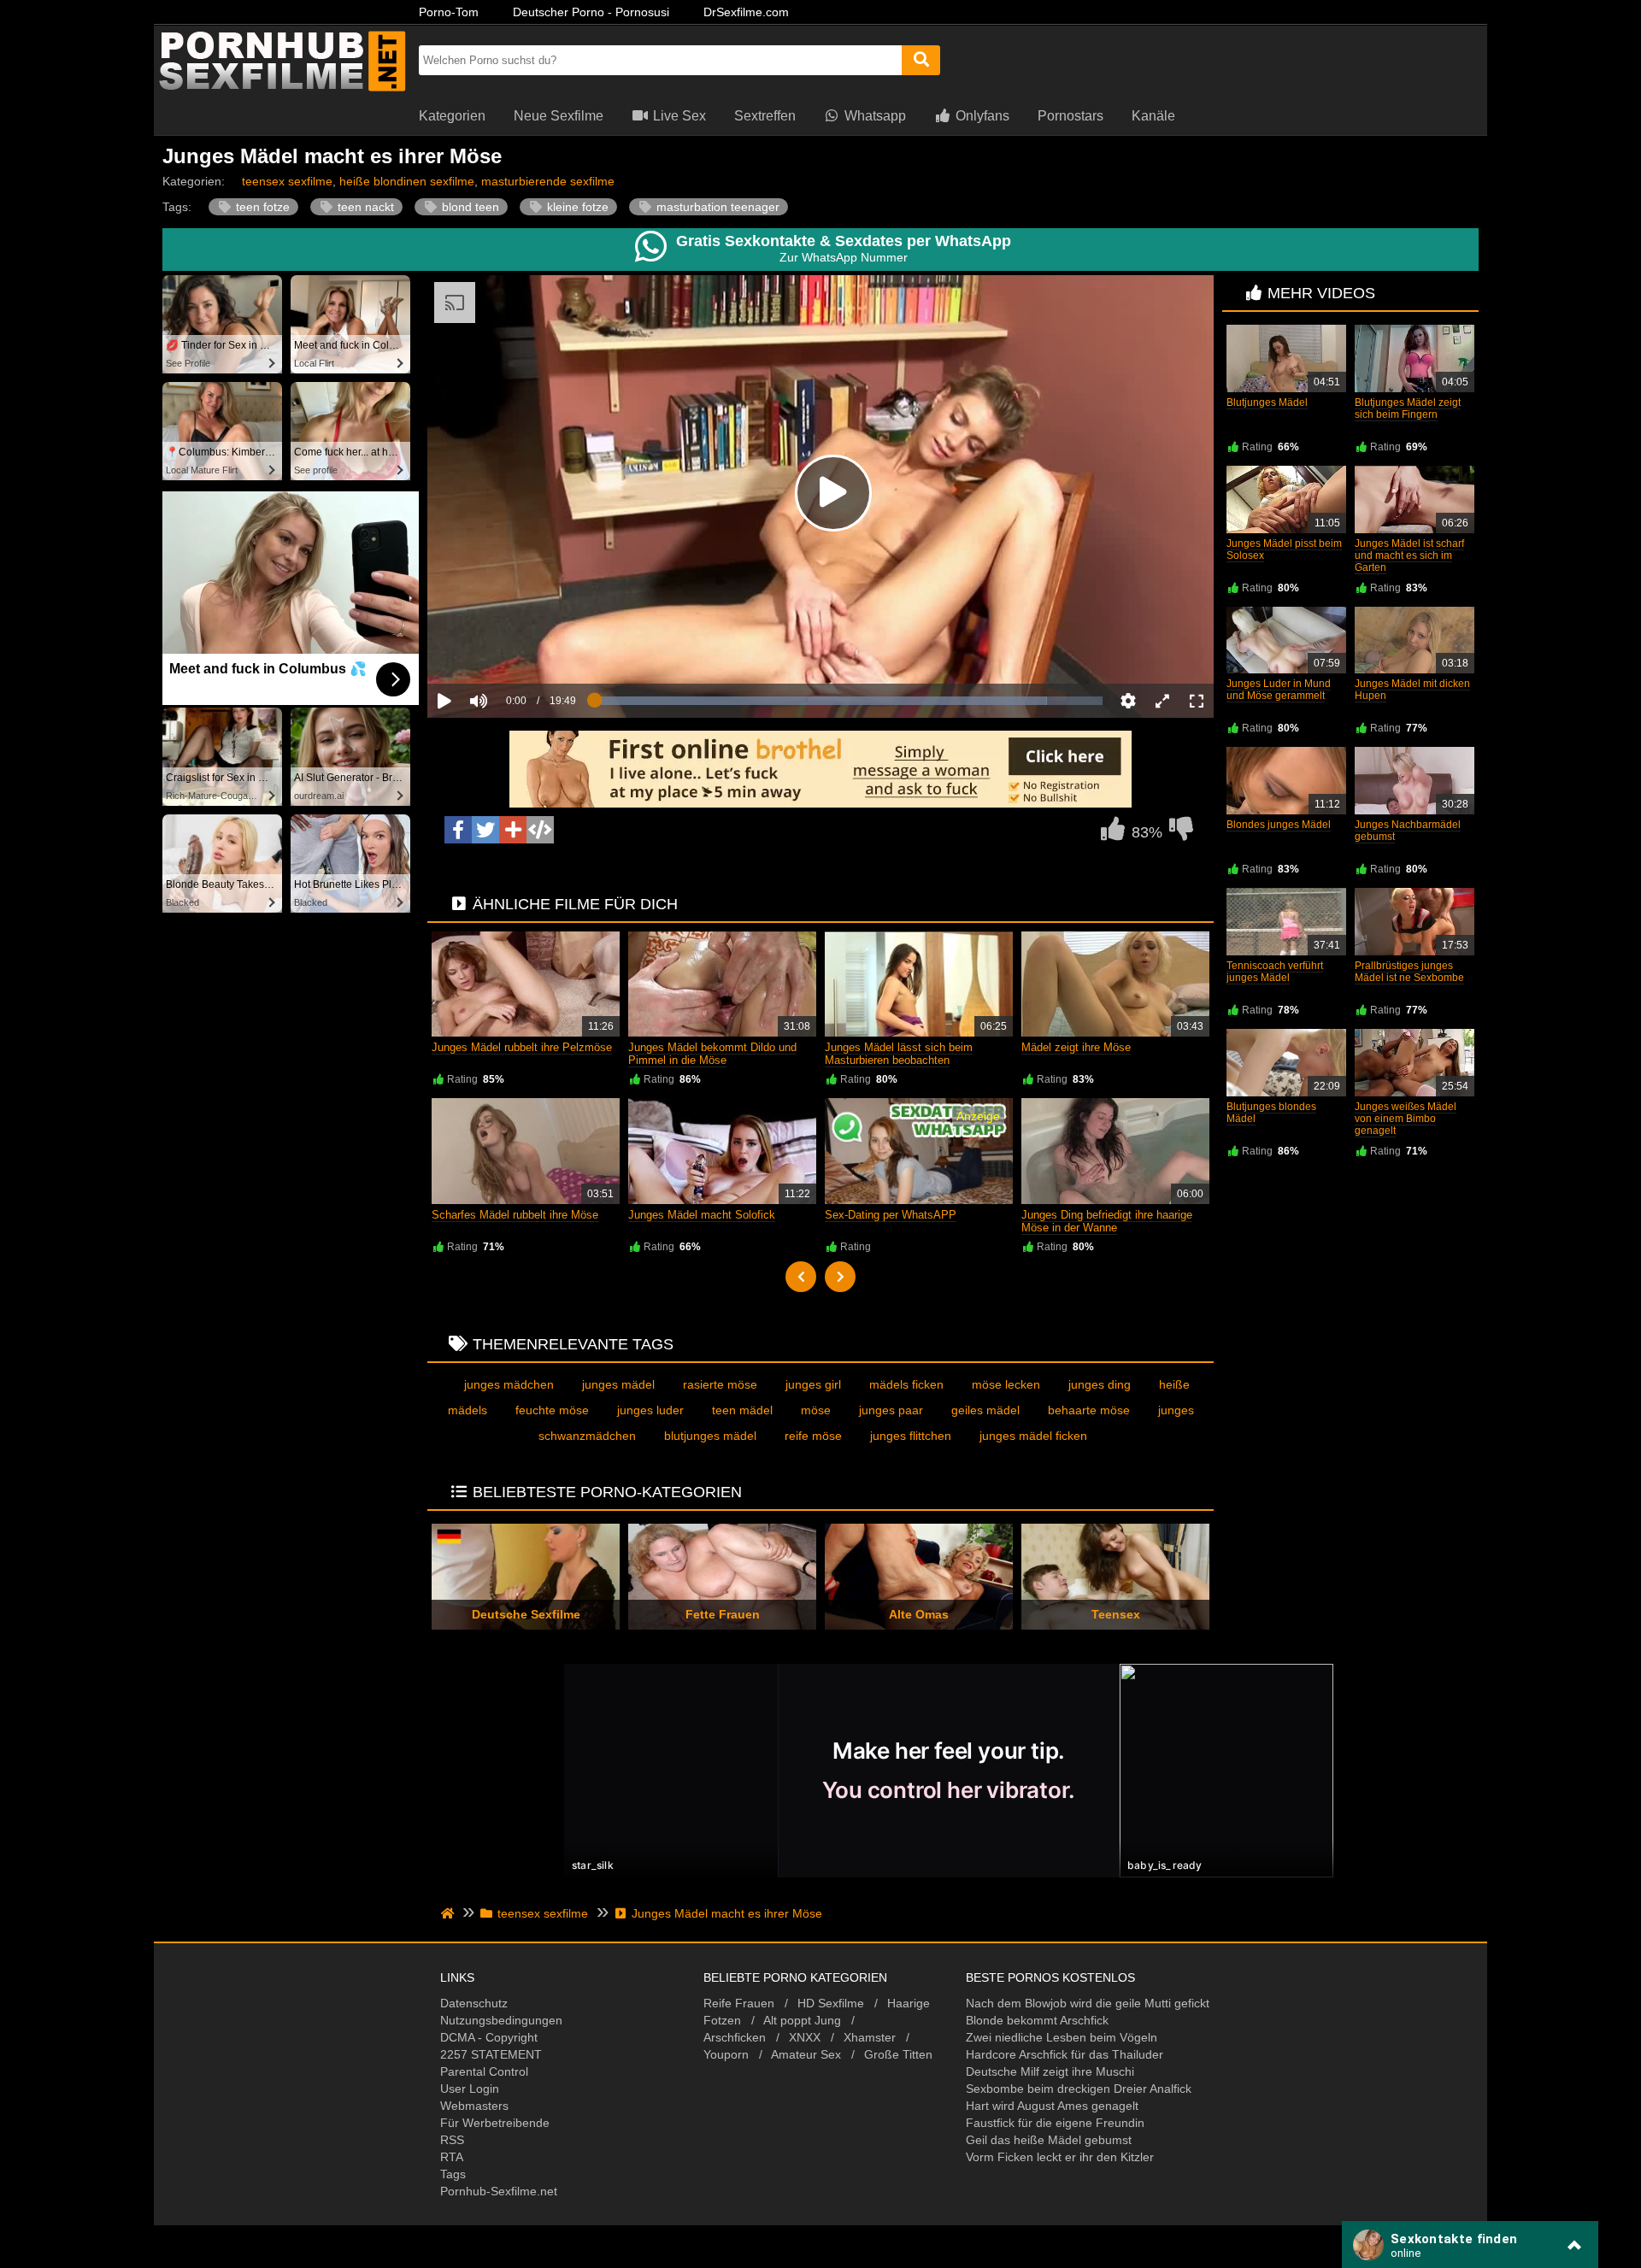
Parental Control (484, 2071)
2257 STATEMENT (491, 2054)
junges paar (891, 1410)
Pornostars (1070, 116)
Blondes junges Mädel (1279, 825)
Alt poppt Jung (802, 2020)
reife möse (813, 1436)
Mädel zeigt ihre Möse (1076, 1047)
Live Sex (678, 116)
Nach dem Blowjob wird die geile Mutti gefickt (1088, 2003)
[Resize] (1162, 701)
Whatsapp (873, 116)
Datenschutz (474, 2003)
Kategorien (452, 116)
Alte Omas (919, 1614)
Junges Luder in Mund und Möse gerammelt (1279, 690)
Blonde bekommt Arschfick (1037, 2020)
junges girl (813, 1384)
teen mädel (742, 1410)
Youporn (726, 2054)
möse (816, 1410)
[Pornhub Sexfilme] (282, 90)
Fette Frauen (723, 1614)
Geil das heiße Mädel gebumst (1049, 2140)
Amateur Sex (806, 2054)
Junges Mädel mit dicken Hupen (1412, 690)
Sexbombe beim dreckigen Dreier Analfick (1079, 2089)
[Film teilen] (513, 830)
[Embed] (540, 830)
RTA (452, 2157)
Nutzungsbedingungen (501, 2020)
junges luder (650, 1410)
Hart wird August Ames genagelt (1052, 2106)
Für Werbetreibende (495, 2123)
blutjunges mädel (710, 1436)
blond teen (469, 207)
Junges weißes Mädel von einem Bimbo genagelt (1406, 1119)
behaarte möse (1089, 1410)
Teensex (1116, 1614)
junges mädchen (509, 1384)
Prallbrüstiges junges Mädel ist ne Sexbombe (1409, 972)
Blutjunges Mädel (1267, 402)
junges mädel (618, 1384)
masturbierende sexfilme (548, 181)
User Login (470, 2089)
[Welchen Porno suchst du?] (921, 60)
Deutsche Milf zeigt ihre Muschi (1050, 2071)
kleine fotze (576, 207)
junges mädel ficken (1033, 1436)
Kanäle (1153, 116)
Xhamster (870, 2037)
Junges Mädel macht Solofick (702, 1215)
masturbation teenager (716, 207)
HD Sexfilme (831, 2003)
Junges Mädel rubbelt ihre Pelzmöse (522, 1047)
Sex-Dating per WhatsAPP (891, 1215)
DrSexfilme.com (746, 12)
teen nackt (364, 207)
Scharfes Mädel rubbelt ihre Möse (515, 1215)
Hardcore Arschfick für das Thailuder (1065, 2054)
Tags (453, 2174)
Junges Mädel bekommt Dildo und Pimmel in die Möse (712, 1054)
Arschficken (735, 2037)
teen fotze (261, 207)
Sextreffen (765, 116)
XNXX (805, 2037)
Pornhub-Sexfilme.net (499, 2191)
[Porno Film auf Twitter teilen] (485, 830)
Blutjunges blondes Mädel (1271, 1113)
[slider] (508, 648)
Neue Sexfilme (559, 116)
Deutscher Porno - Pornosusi (591, 12)
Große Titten (898, 2054)
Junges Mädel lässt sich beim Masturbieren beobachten (899, 1054)
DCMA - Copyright (489, 2037)
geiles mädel (985, 1410)
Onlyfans (981, 116)
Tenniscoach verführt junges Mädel (1275, 972)
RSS (452, 2140)
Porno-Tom (449, 12)
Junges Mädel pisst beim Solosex (1284, 549)
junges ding (1100, 1384)
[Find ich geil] (1113, 833)
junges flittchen (911, 1436)
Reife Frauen (739, 2003)
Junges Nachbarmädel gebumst (1408, 831)
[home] (449, 1913)
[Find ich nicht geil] (1181, 833)
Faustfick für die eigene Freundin (1055, 2123)
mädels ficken (906, 1384)
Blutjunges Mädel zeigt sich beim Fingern (1408, 408)
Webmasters (474, 2106)
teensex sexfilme (287, 181)
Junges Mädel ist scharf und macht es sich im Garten (1409, 555)
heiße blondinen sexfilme (407, 181)
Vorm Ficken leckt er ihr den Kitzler (1060, 2157)
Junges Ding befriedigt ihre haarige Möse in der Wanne (1107, 1221)
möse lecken (1006, 1384)
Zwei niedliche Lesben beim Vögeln (1062, 2037)
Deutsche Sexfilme (526, 1614)
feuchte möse (552, 1410)
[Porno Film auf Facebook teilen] (458, 830)
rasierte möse (720, 1384)
